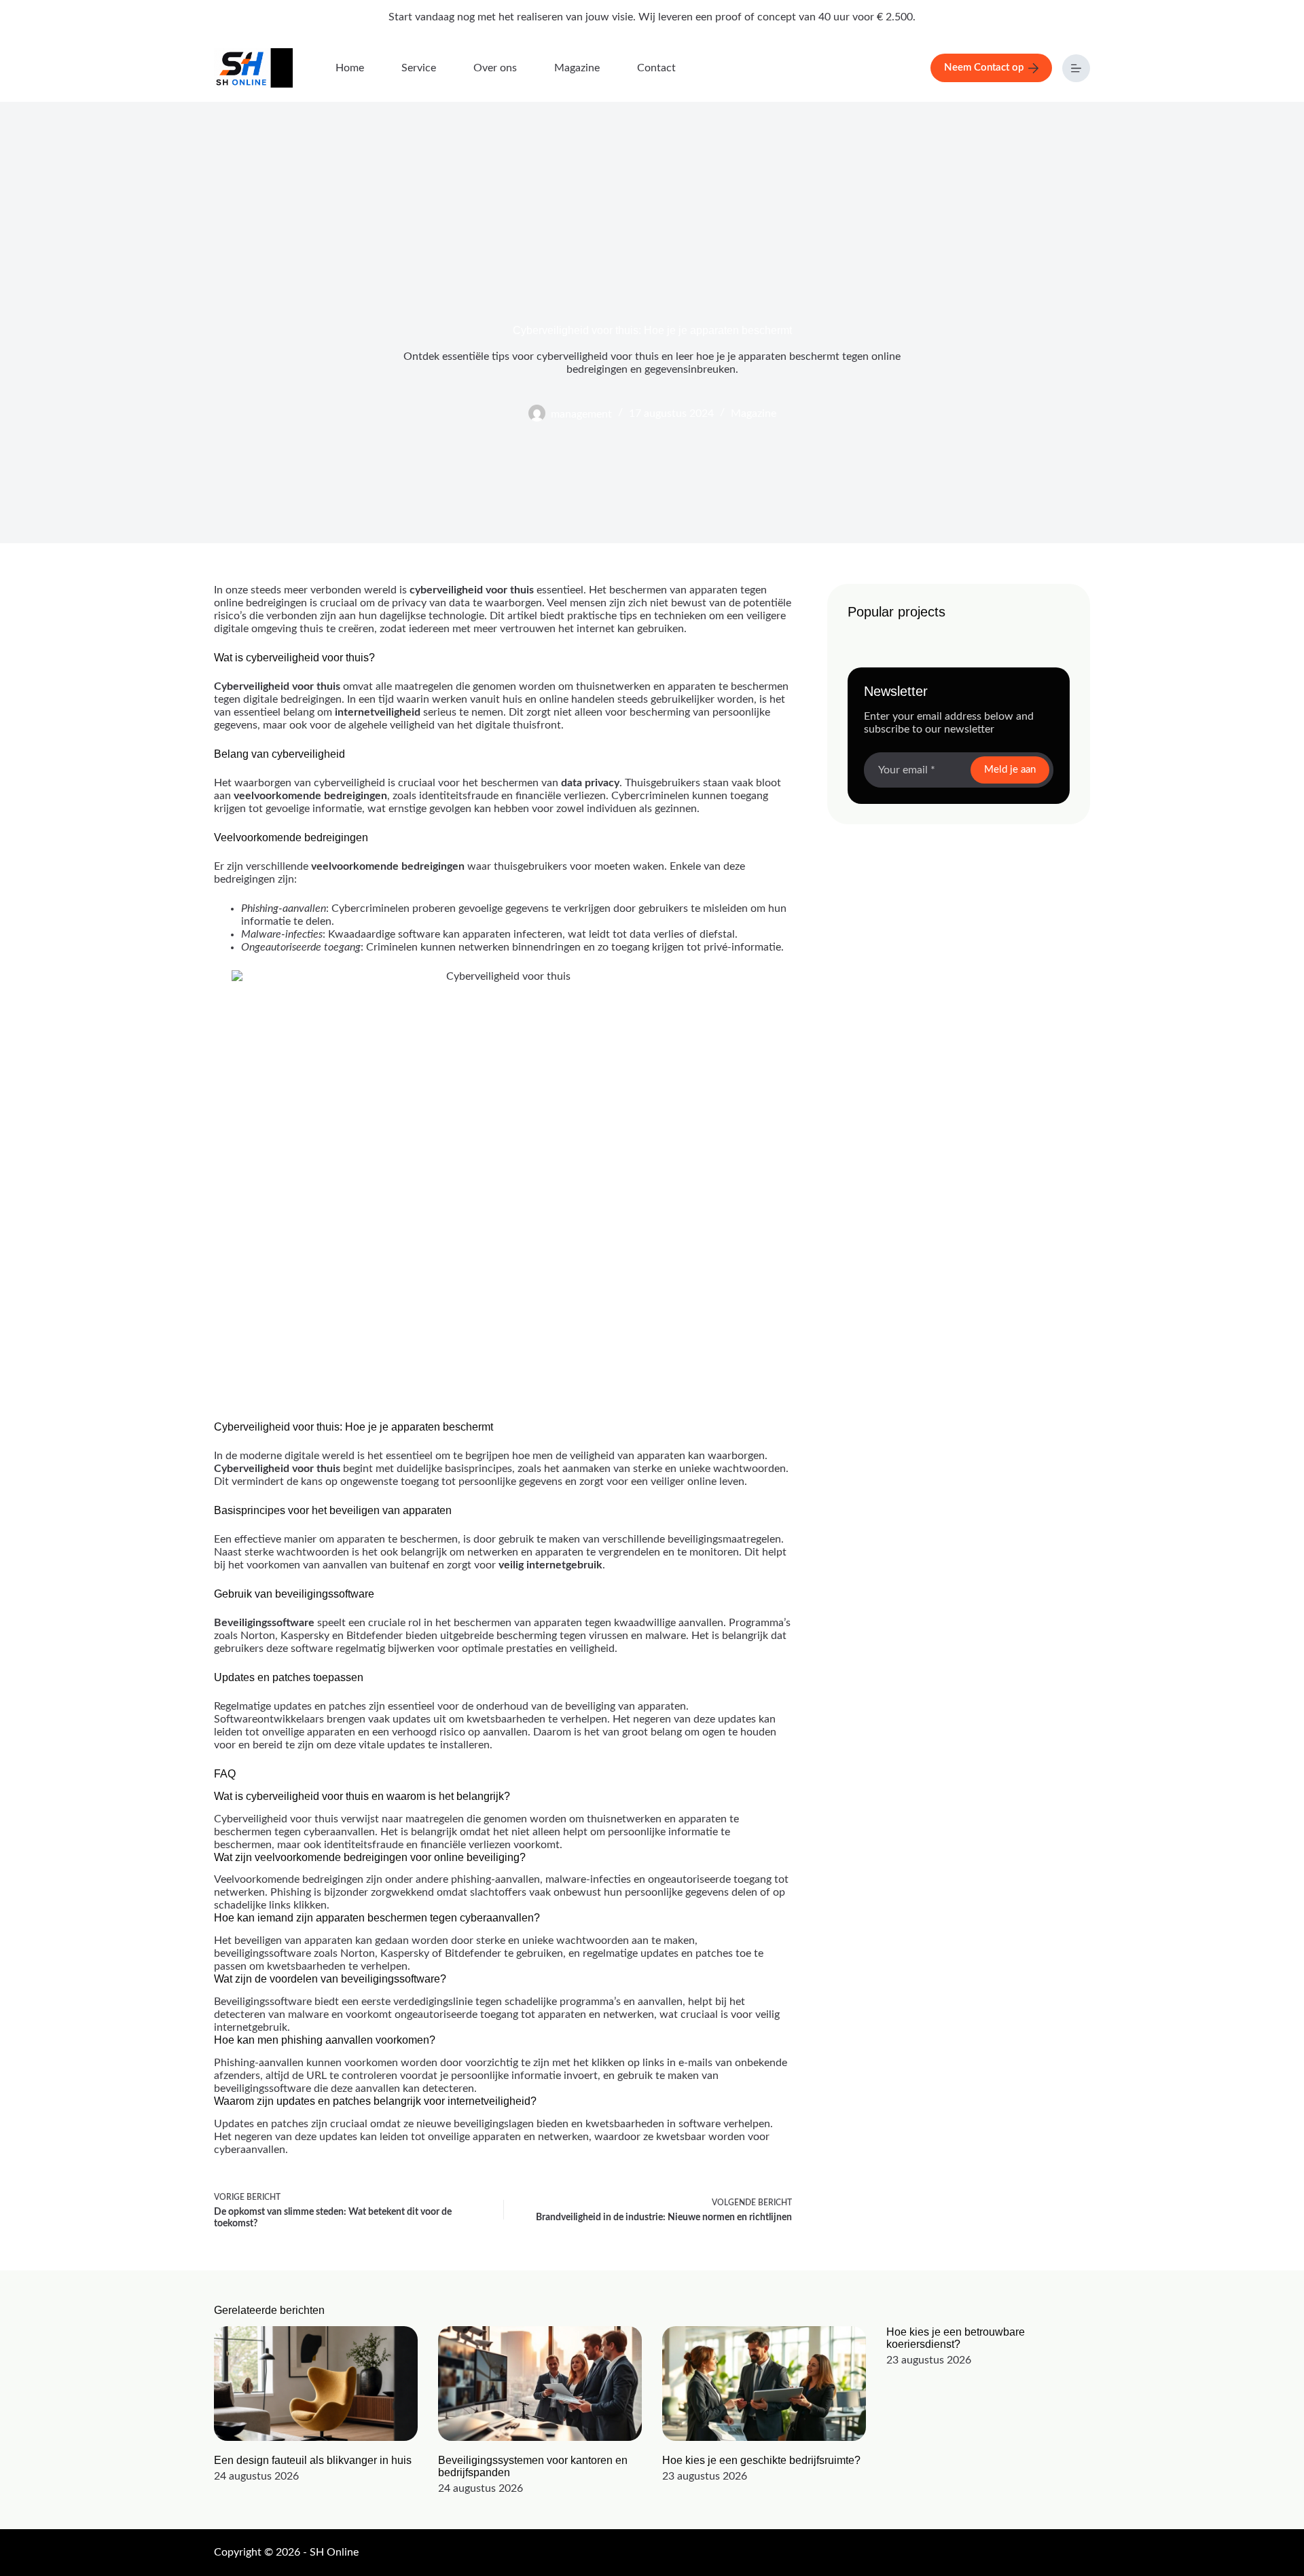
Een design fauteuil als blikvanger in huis (313, 2460)
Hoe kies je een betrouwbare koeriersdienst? (956, 2338)
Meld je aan (1010, 770)
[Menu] (1076, 68)
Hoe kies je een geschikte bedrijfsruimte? (761, 2460)
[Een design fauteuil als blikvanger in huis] (316, 2384)
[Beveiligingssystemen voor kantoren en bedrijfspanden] (540, 2384)
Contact (656, 68)
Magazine (577, 68)
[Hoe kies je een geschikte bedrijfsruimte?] (764, 2384)
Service (419, 68)
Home (350, 68)
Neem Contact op (984, 68)
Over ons (495, 68)
